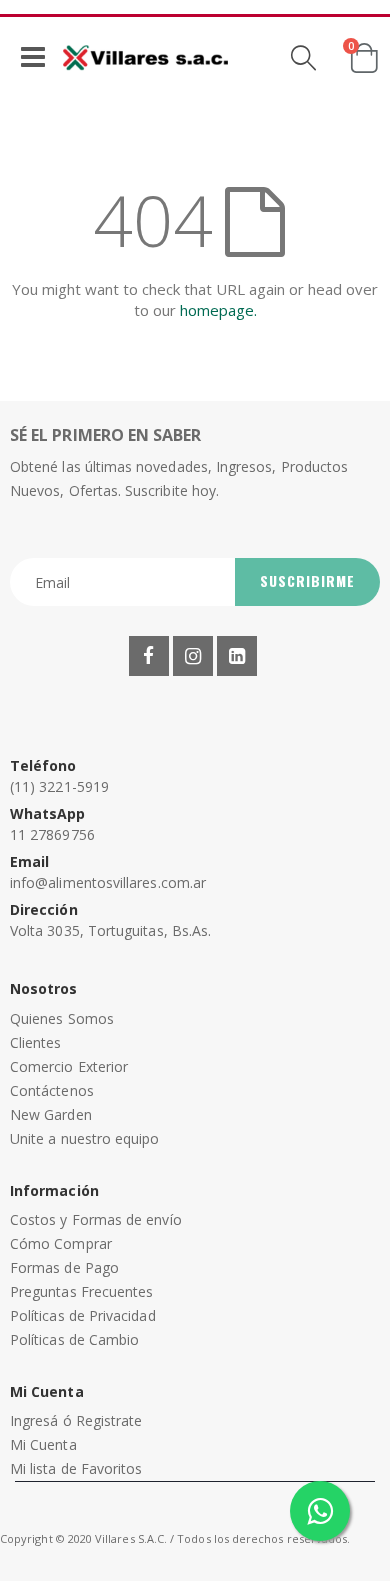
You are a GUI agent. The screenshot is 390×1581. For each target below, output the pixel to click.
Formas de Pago (64, 1267)
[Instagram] (193, 656)
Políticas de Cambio (74, 1339)
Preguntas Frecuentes (81, 1291)
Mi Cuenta (43, 1444)
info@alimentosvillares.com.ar (108, 882)
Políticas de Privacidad (83, 1315)
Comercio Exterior (69, 1066)
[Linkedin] (237, 656)
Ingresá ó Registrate (76, 1420)
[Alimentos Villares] (145, 57)
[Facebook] (149, 656)
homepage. (218, 310)
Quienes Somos (62, 1018)
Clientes (36, 1042)
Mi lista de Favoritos (76, 1468)
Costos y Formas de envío (96, 1219)
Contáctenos (52, 1090)
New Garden (51, 1114)
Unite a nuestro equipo (85, 1138)
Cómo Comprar (61, 1243)
